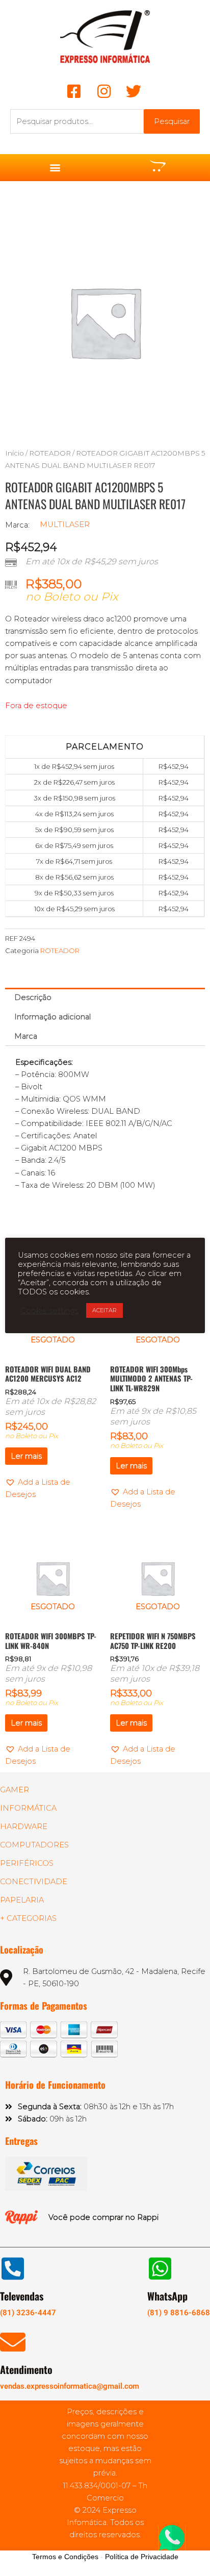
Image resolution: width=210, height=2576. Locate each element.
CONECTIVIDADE (34, 1882)
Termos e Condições (65, 2557)
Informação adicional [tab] (52, 1017)
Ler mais (26, 1456)
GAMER (15, 1790)
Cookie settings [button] (49, 1311)
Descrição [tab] (33, 997)
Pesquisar (172, 121)
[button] (55, 168)
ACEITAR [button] (104, 1310)
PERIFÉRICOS (27, 1863)
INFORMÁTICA (28, 1808)
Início (15, 453)
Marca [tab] (26, 1036)
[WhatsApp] (160, 2268)
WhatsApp (167, 2296)
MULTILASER (65, 524)
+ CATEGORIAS (28, 1918)
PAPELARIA (22, 1900)
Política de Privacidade (142, 2557)
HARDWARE (24, 1827)
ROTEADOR (50, 453)
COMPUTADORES (34, 1845)
